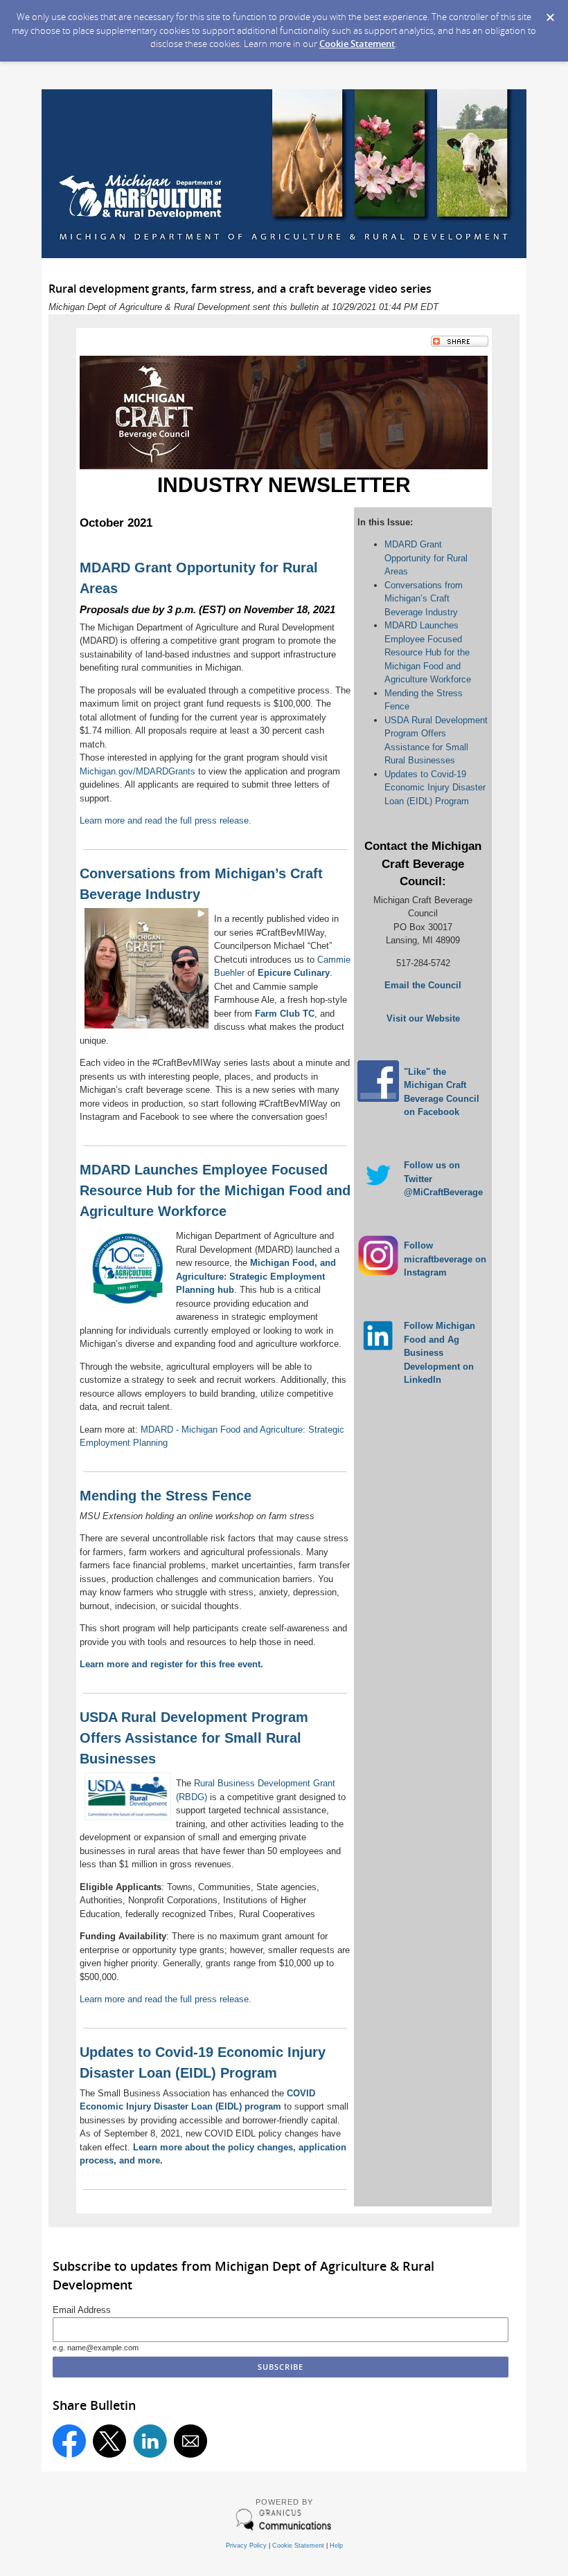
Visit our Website (423, 1018)
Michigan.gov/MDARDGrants (137, 771)
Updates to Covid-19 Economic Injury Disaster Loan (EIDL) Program (435, 788)
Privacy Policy (246, 2546)
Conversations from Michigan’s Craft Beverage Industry (424, 599)
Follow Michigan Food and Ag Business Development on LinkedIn (440, 1353)
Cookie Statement (357, 44)
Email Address (82, 2310)
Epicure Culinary (294, 973)
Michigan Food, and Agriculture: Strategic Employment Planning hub (256, 1276)
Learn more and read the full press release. (166, 820)
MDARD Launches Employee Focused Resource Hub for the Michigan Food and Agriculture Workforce (428, 652)
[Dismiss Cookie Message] (550, 18)
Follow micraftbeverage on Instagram (445, 1259)
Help (336, 2546)
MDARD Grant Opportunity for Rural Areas (426, 558)
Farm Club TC (285, 1014)
